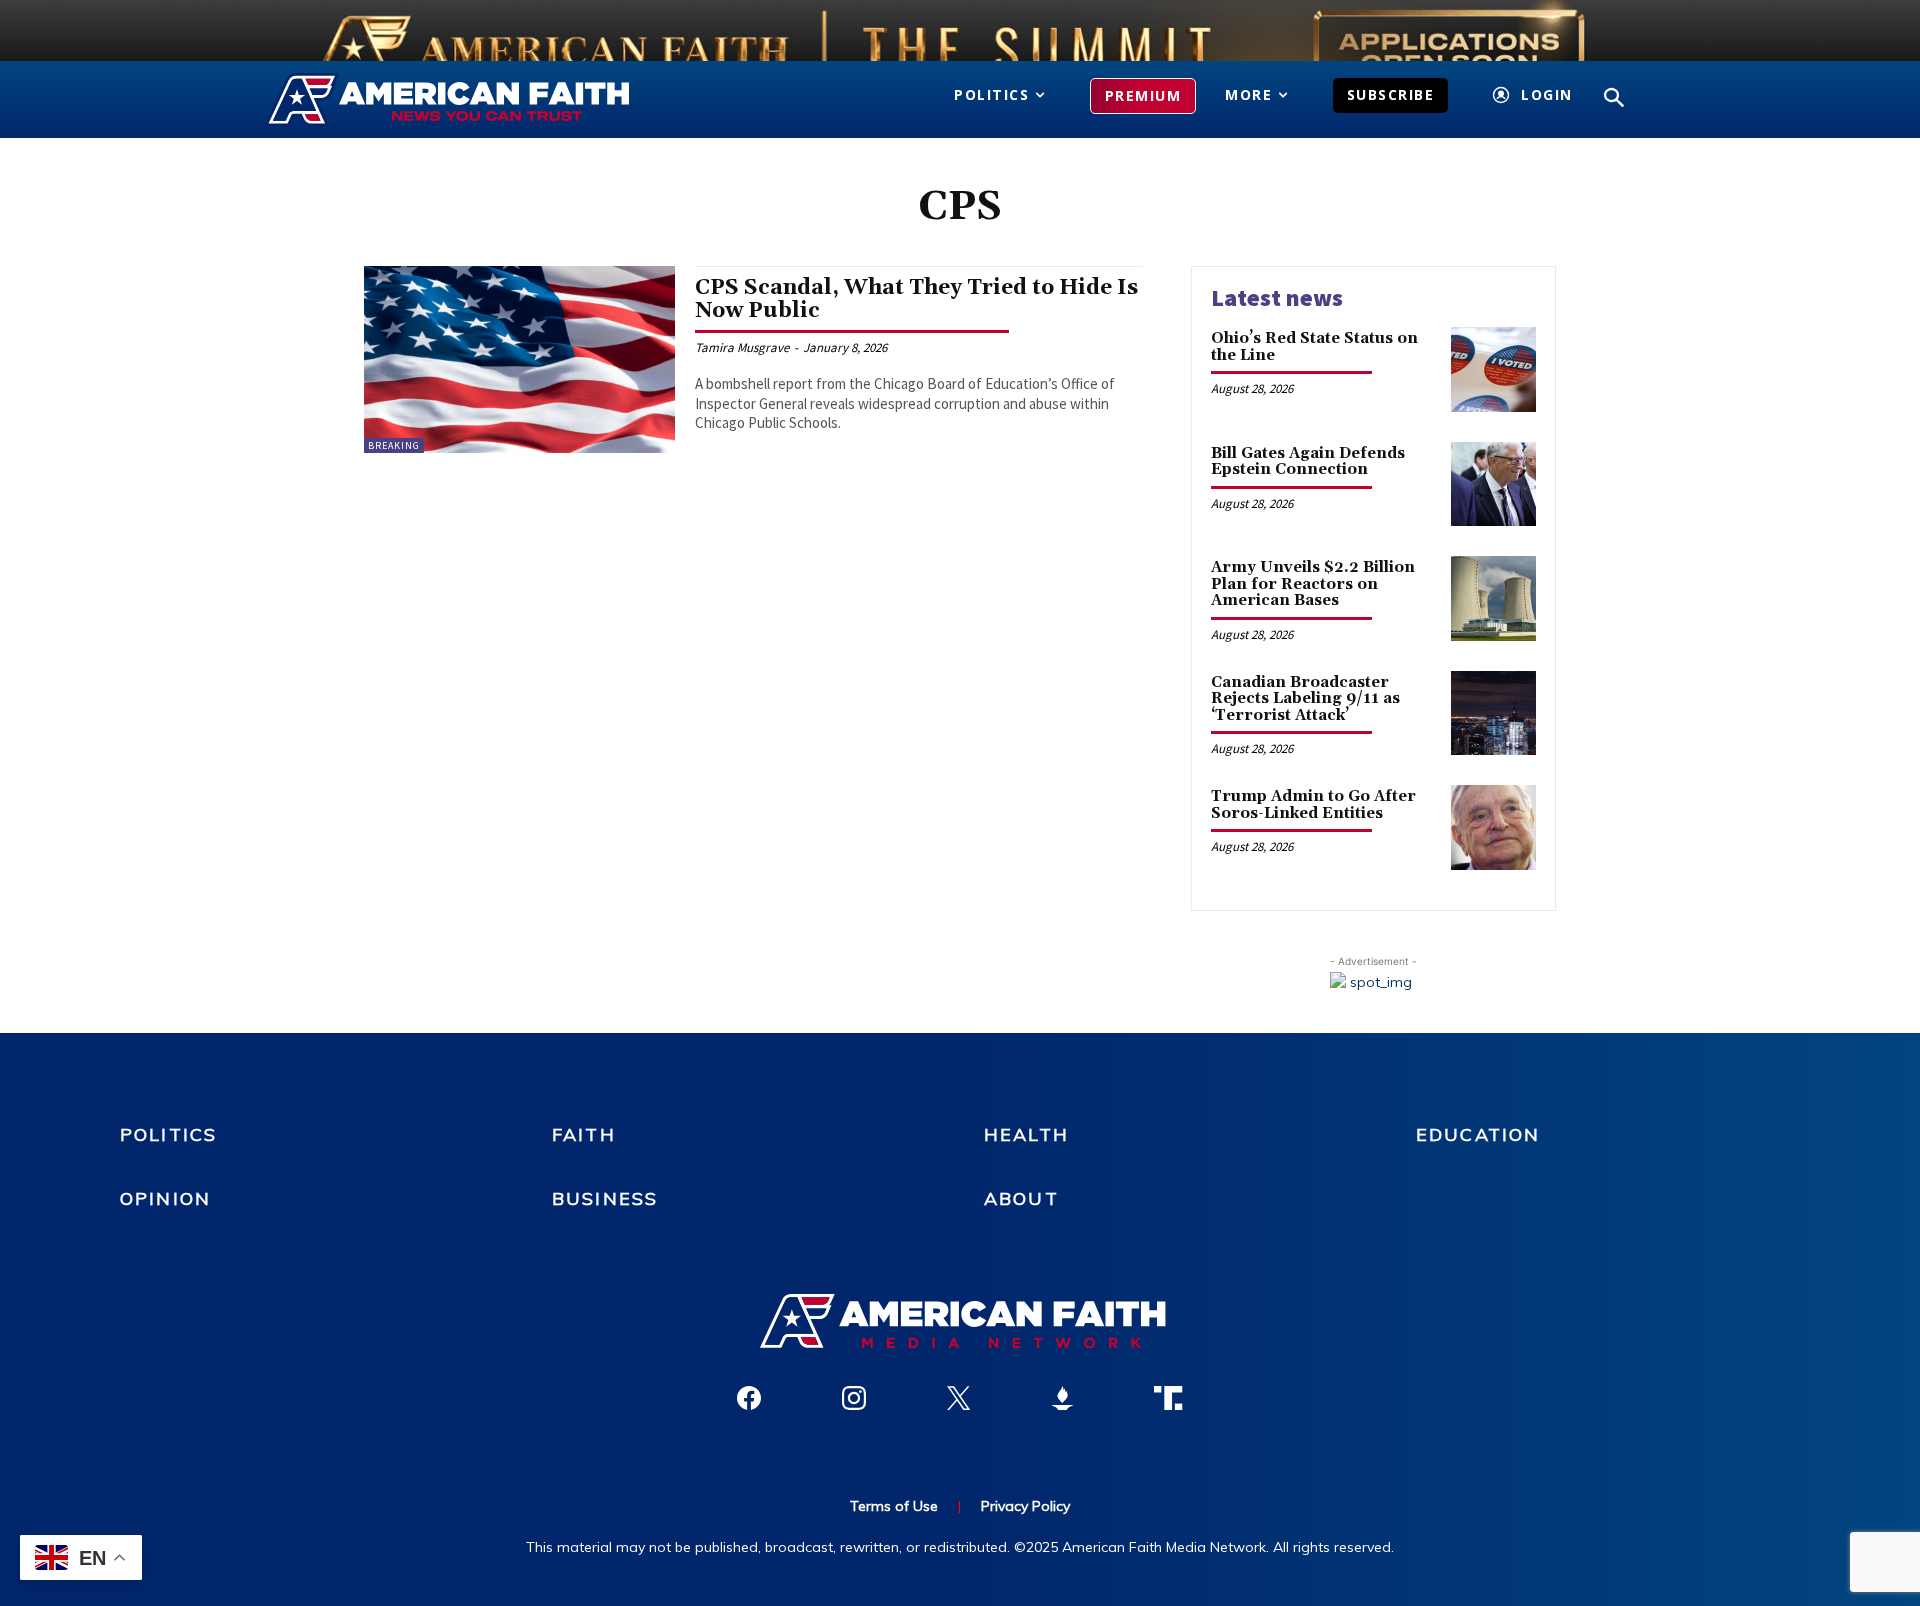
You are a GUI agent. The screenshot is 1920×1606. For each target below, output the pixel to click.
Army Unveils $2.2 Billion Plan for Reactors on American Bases (1313, 584)
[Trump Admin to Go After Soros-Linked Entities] (1493, 827)
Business (605, 1198)
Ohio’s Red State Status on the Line (1314, 347)
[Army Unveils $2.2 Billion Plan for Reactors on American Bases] (1493, 598)
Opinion (165, 1198)
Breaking (394, 445)
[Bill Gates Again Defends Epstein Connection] (1493, 484)
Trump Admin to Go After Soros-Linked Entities (1313, 805)
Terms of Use (894, 1506)
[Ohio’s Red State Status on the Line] (1493, 369)
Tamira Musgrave (742, 347)
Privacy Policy (1025, 1506)
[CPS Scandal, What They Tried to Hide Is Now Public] (519, 359)
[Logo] (477, 100)
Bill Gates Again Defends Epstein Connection (1308, 462)
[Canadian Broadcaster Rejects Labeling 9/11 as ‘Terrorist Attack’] (1493, 713)
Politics (168, 1134)
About (1021, 1198)
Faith (584, 1134)
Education (1478, 1134)
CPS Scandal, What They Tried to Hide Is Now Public (916, 299)
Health (1026, 1134)
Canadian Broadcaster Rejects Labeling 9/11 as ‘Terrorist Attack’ (1305, 699)
